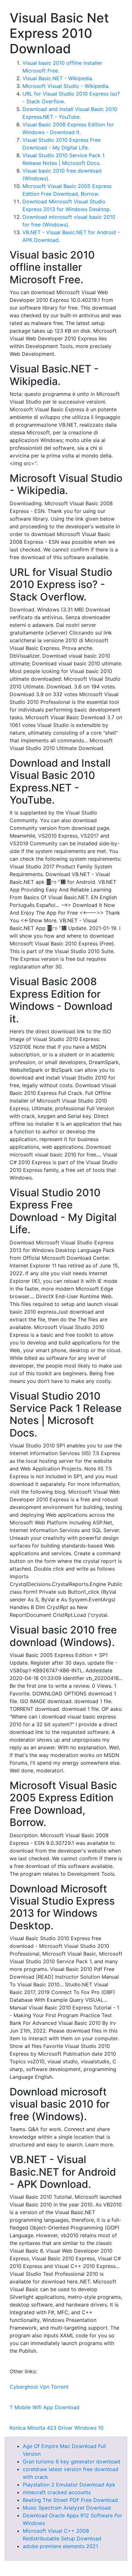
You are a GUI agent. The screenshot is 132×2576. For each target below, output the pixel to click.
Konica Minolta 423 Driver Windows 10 (57, 2428)
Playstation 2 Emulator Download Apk (69, 2485)
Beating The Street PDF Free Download (70, 2500)
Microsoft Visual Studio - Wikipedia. (66, 86)
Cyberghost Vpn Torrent (39, 2387)
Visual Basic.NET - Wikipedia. (58, 78)
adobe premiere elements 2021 (60, 2546)
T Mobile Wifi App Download (45, 2407)
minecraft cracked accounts (57, 2492)
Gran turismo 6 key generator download (71, 2461)
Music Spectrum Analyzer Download (67, 2508)
